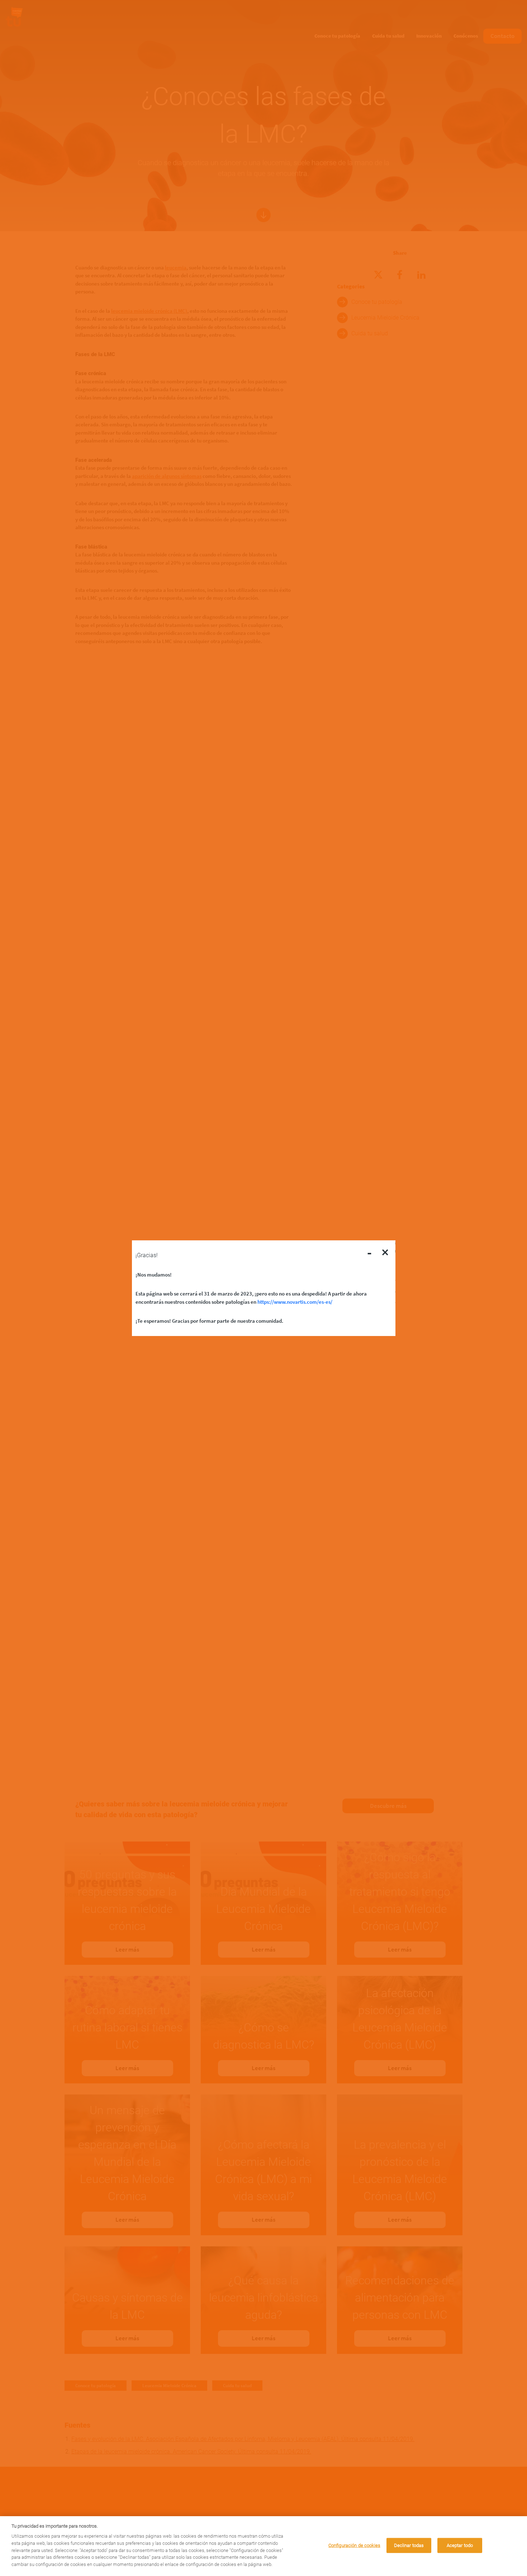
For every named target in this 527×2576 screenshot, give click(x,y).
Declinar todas (409, 2545)
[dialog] (263, 2546)
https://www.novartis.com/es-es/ (295, 1301)
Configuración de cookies (354, 2545)
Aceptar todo (460, 2545)
